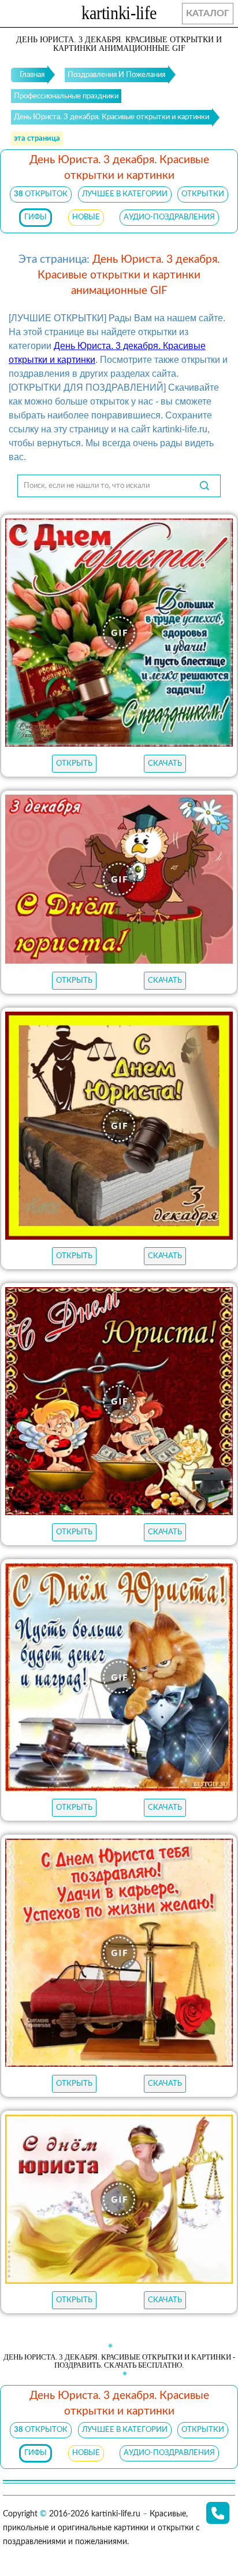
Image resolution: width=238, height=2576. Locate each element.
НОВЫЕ (86, 217)
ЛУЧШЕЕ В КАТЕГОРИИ (125, 194)
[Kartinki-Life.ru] (119, 15)
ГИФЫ (36, 217)
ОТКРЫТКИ (203, 194)
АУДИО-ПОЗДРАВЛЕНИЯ (169, 217)
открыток (41, 194)
